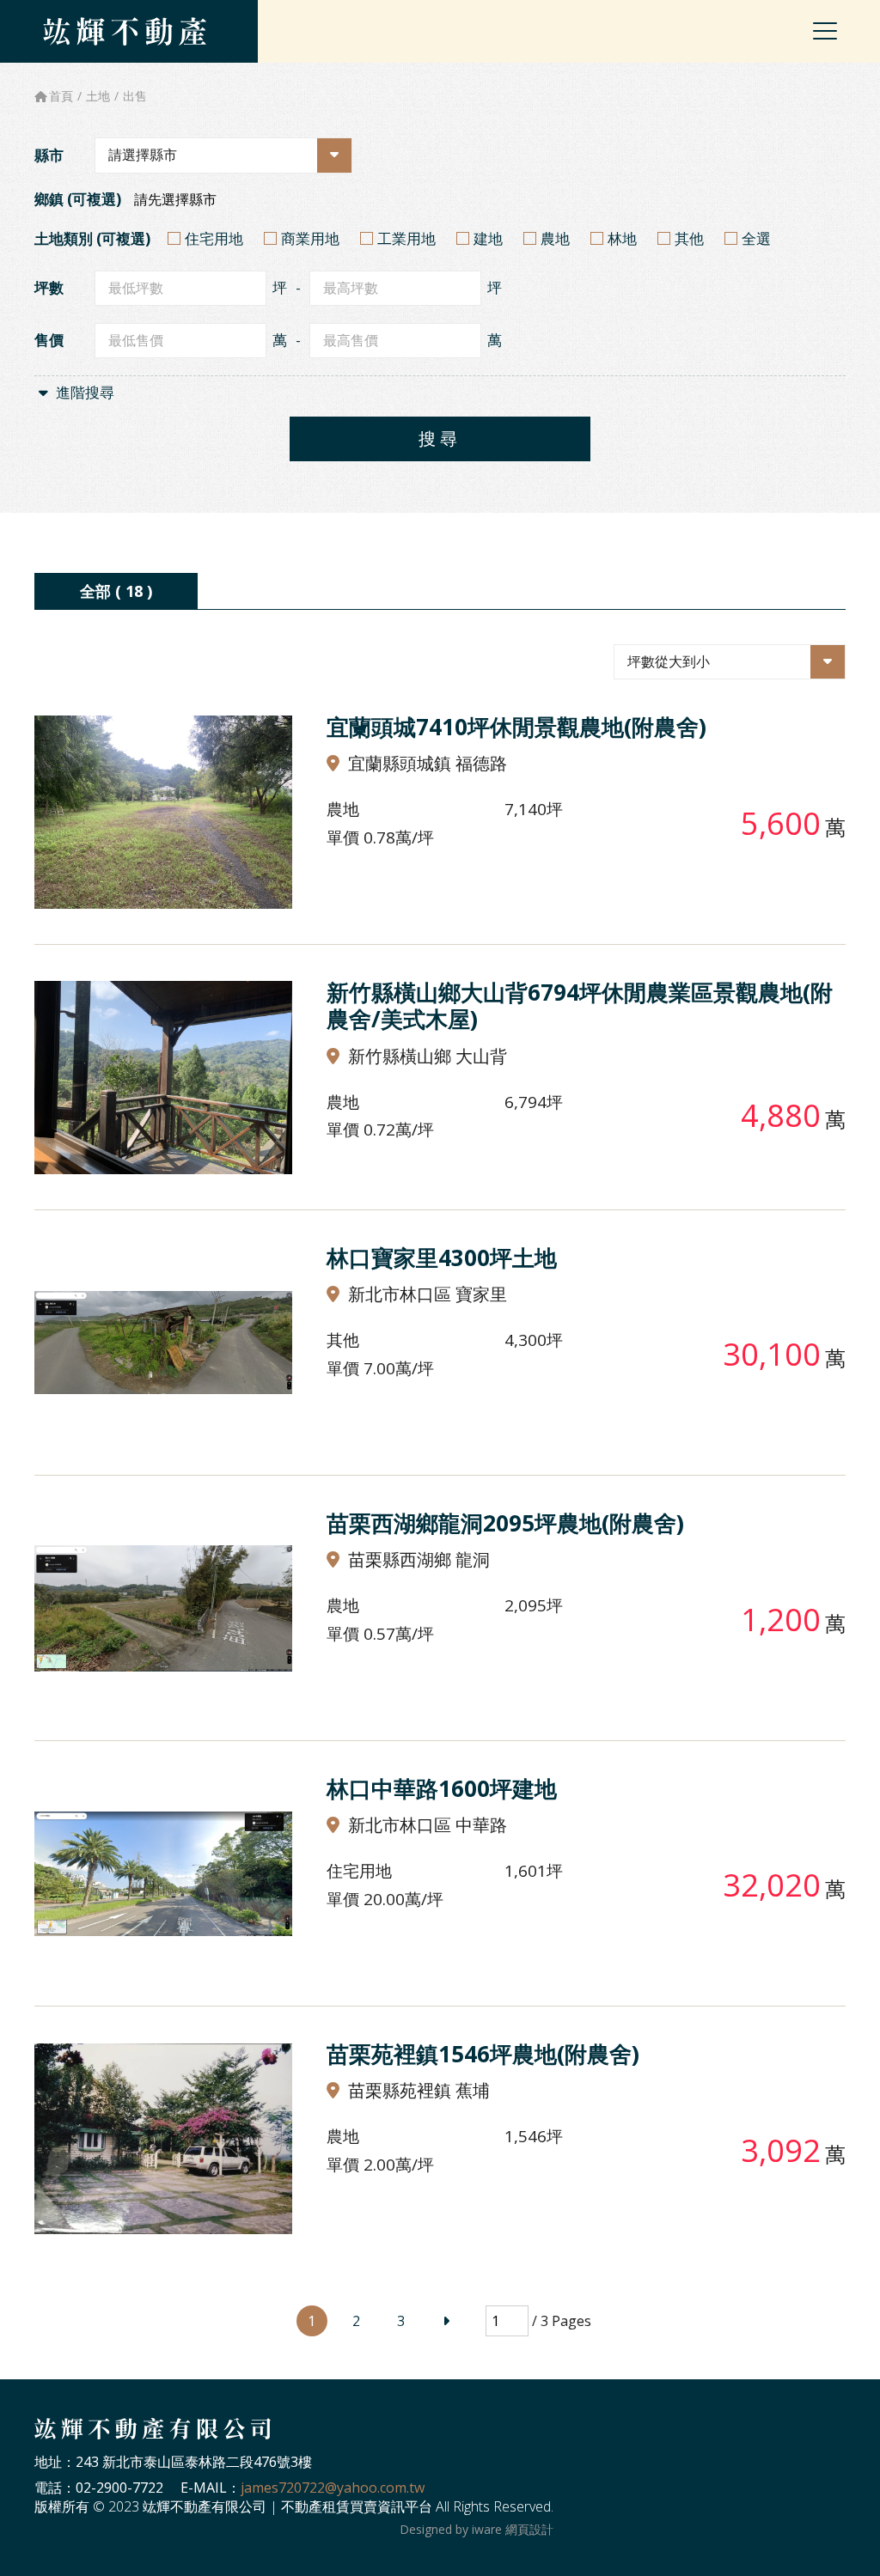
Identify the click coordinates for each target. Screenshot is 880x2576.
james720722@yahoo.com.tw (333, 2488)
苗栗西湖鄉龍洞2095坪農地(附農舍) (505, 1523)
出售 (135, 96)
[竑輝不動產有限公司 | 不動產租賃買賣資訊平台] (125, 31)
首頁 (61, 96)
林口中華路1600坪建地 (442, 1788)
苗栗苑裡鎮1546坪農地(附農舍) (483, 2054)
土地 (98, 96)
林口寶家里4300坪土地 (442, 1258)
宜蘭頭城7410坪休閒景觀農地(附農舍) (516, 727)
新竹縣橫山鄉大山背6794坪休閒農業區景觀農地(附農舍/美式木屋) (580, 1005)
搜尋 (440, 438)
